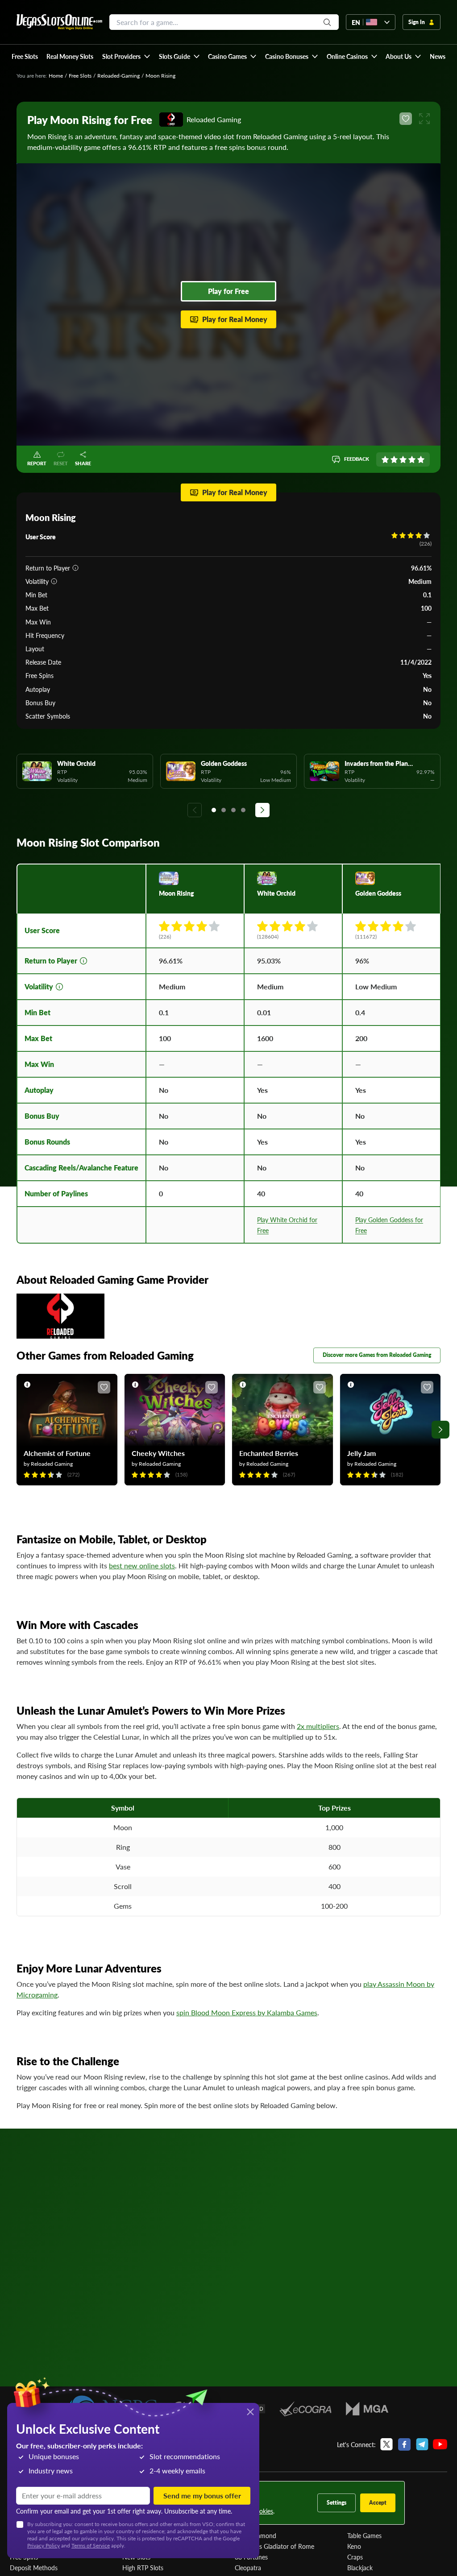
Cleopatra (248, 2568)
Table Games (364, 2535)
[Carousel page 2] (224, 810)
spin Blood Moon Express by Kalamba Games (247, 2012)
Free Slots (80, 76)
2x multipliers (318, 1726)
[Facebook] (404, 2444)
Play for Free (228, 291)
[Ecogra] (305, 2409)
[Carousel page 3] (233, 810)
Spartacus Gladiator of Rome (274, 2546)
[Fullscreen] (424, 119)
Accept (378, 2503)
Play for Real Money (235, 319)
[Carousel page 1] (214, 810)
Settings (337, 2503)
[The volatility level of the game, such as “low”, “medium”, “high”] (54, 581)
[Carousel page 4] (243, 810)
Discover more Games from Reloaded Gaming (377, 1355)
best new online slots (142, 1565)
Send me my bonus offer (202, 2495)
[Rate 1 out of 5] (385, 459)
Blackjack (360, 2568)
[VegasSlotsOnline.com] (59, 22)
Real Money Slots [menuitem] (70, 56)
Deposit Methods (34, 2568)
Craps (355, 2557)
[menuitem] (126, 56)
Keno (354, 2546)
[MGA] (367, 2409)
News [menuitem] (438, 56)
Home (56, 76)
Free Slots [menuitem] (25, 56)
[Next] (262, 810)
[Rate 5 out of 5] (421, 459)
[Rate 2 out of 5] (394, 459)
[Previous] (195, 810)
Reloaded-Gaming (118, 76)
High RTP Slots (143, 2568)
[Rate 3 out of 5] (403, 459)
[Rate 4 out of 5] (412, 459)
